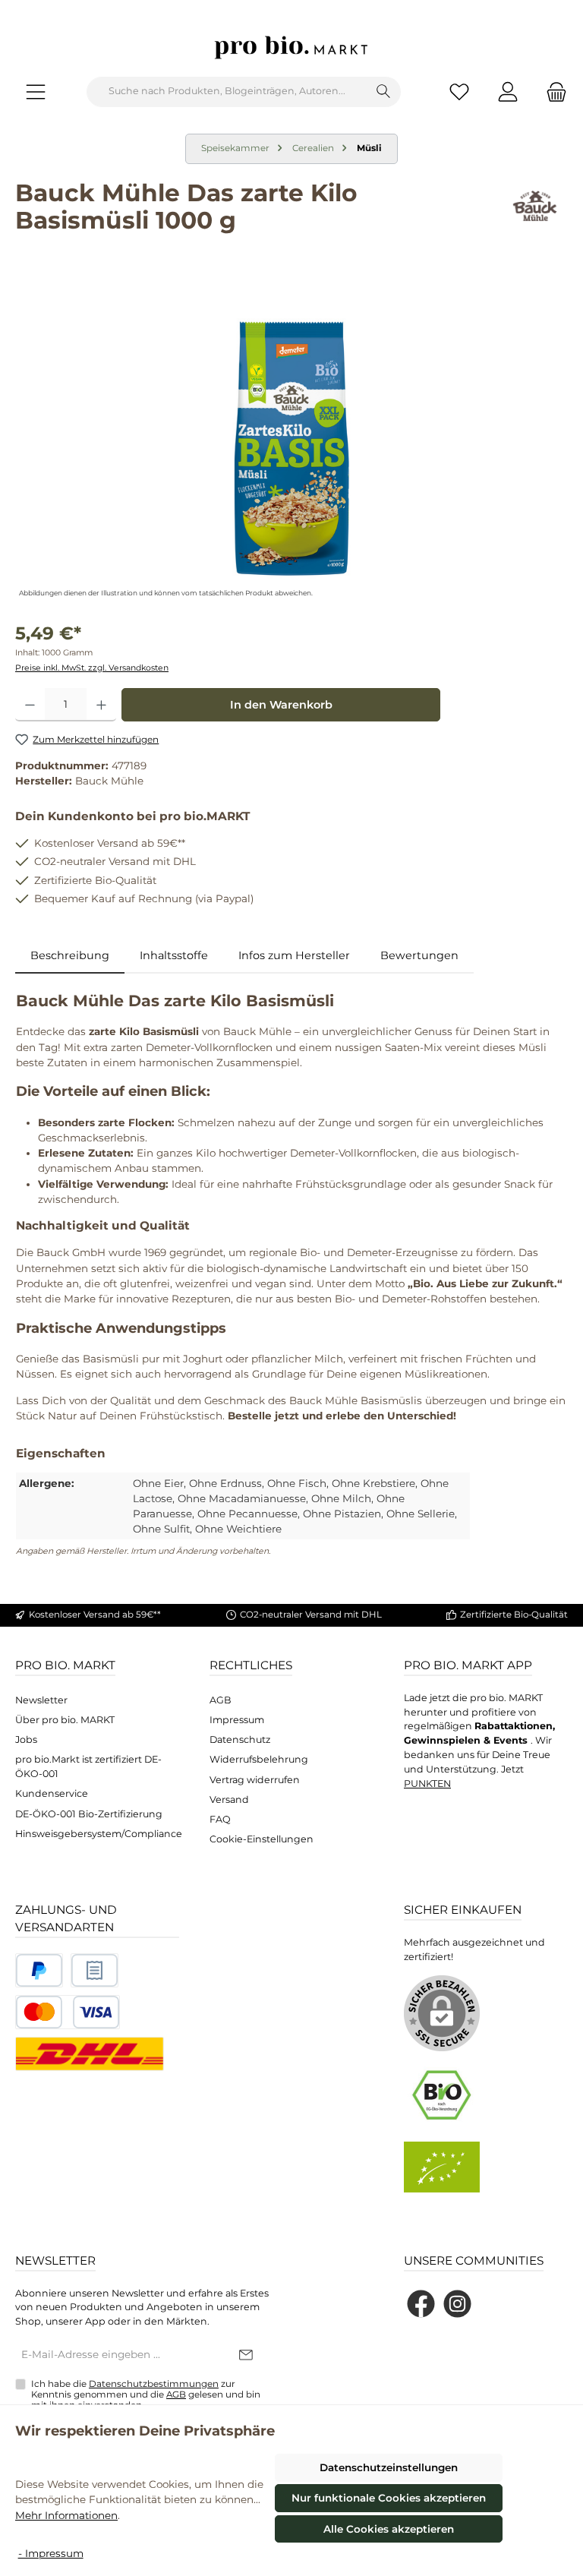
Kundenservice (52, 1793)
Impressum (237, 1720)
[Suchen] (384, 92)
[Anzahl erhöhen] (101, 705)
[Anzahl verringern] (30, 705)
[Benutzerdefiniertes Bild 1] (39, 1970)
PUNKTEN (427, 1784)
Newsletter (41, 1700)
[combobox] (227, 92)
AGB (221, 1700)
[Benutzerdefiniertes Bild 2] (95, 1970)
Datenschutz (240, 1739)
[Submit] (246, 2356)
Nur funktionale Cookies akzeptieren (389, 2498)
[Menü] (36, 92)
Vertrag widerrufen (255, 1780)
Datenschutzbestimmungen (154, 2384)
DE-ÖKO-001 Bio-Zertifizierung (89, 1814)
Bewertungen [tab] (419, 955)
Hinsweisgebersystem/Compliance (99, 1834)
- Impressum (51, 2553)
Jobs (26, 1739)
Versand (229, 1799)
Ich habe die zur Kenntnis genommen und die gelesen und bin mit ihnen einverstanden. (146, 2394)
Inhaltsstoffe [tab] (174, 955)
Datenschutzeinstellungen (389, 2467)
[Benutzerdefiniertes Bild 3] (68, 2012)
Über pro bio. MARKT (65, 1720)
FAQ (220, 1819)
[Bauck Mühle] (535, 212)
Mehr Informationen (66, 2515)
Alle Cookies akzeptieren (389, 2529)
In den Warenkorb (281, 705)
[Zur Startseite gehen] (291, 47)
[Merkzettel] (459, 92)
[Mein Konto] (508, 92)
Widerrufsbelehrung (259, 1759)
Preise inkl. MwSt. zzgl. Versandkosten (92, 668)
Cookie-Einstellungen (262, 1839)
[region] (291, 438)
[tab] (70, 956)
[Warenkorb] (552, 92)
